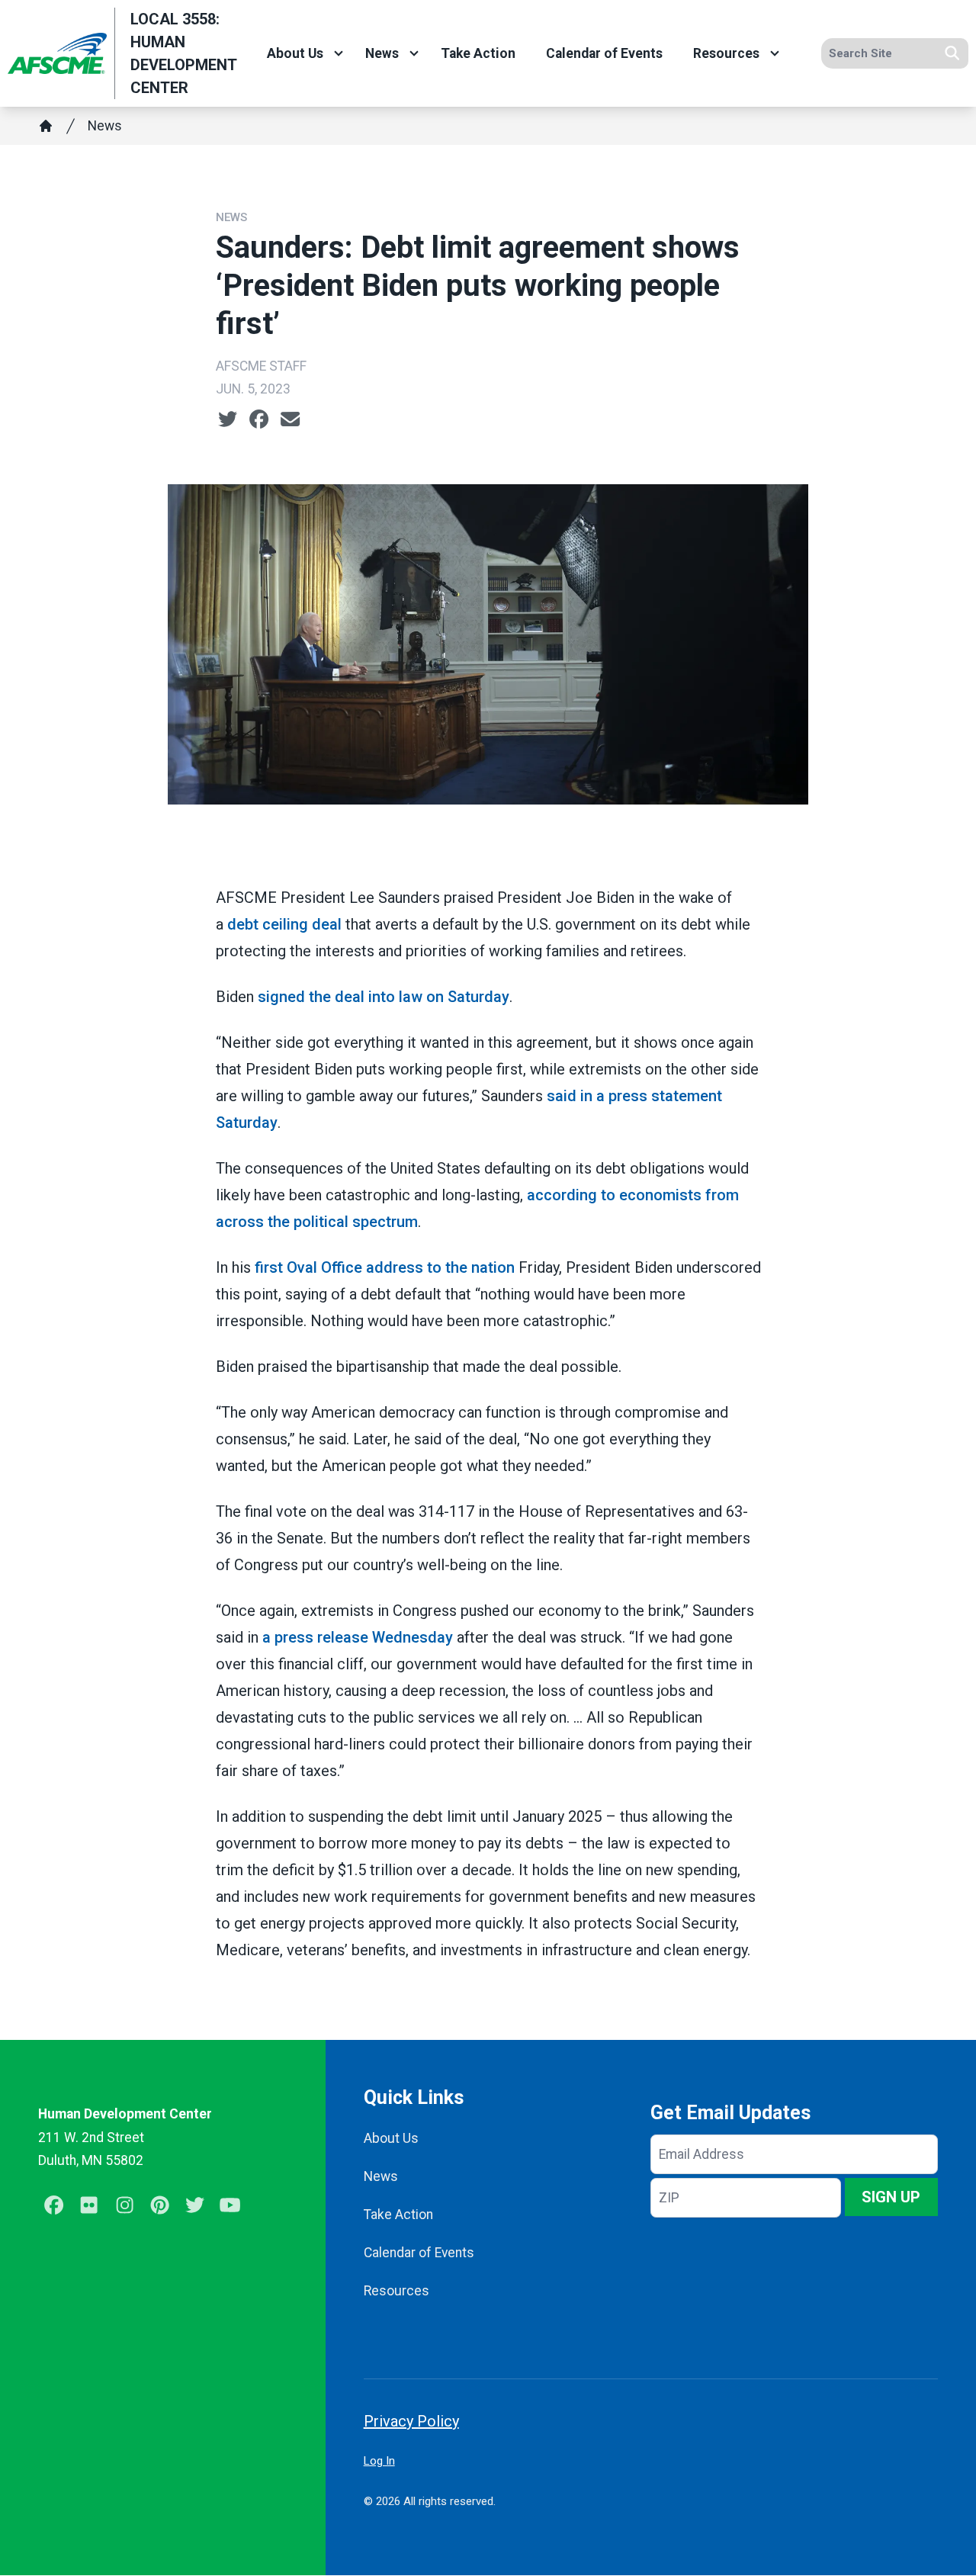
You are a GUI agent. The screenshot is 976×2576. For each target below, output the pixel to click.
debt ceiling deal (284, 924)
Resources (726, 53)
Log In (379, 2461)
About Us (295, 53)
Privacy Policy (411, 2421)
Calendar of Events (604, 53)
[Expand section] (339, 53)
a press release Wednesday (358, 1637)
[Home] (46, 126)
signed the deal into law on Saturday (384, 997)
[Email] (290, 419)
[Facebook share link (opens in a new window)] (259, 419)
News (382, 53)
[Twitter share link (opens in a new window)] (228, 419)
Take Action (478, 53)
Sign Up (891, 2197)
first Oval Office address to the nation (385, 1267)
